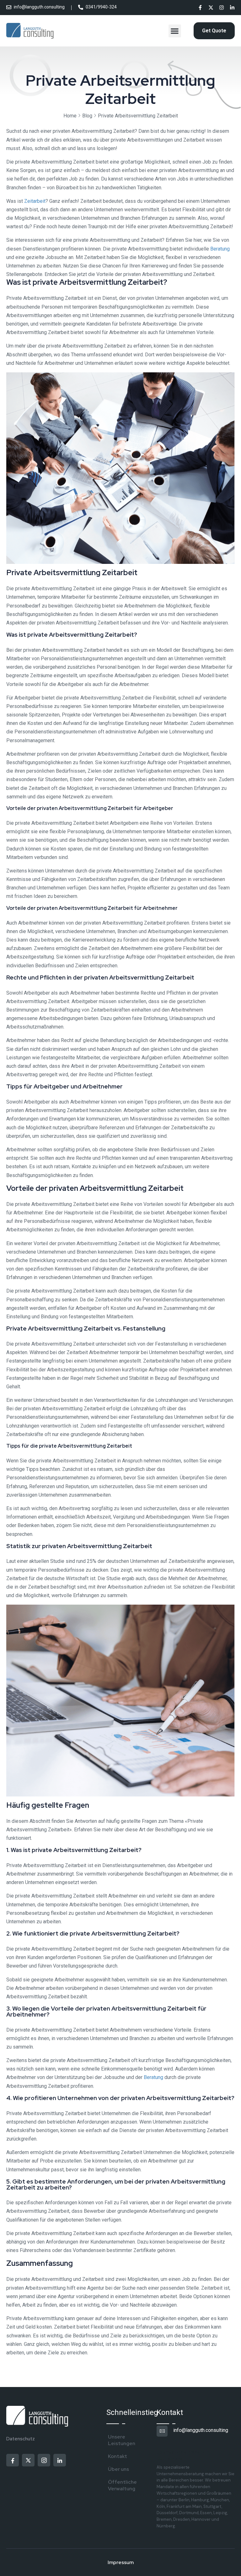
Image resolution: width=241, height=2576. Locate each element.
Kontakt (118, 2456)
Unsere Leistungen (122, 2440)
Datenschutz (21, 2439)
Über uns (118, 2469)
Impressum (121, 2562)
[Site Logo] (30, 31)
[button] (175, 31)
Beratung (220, 249)
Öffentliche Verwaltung (122, 2485)
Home (70, 116)
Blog (87, 116)
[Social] (200, 8)
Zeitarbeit (35, 201)
